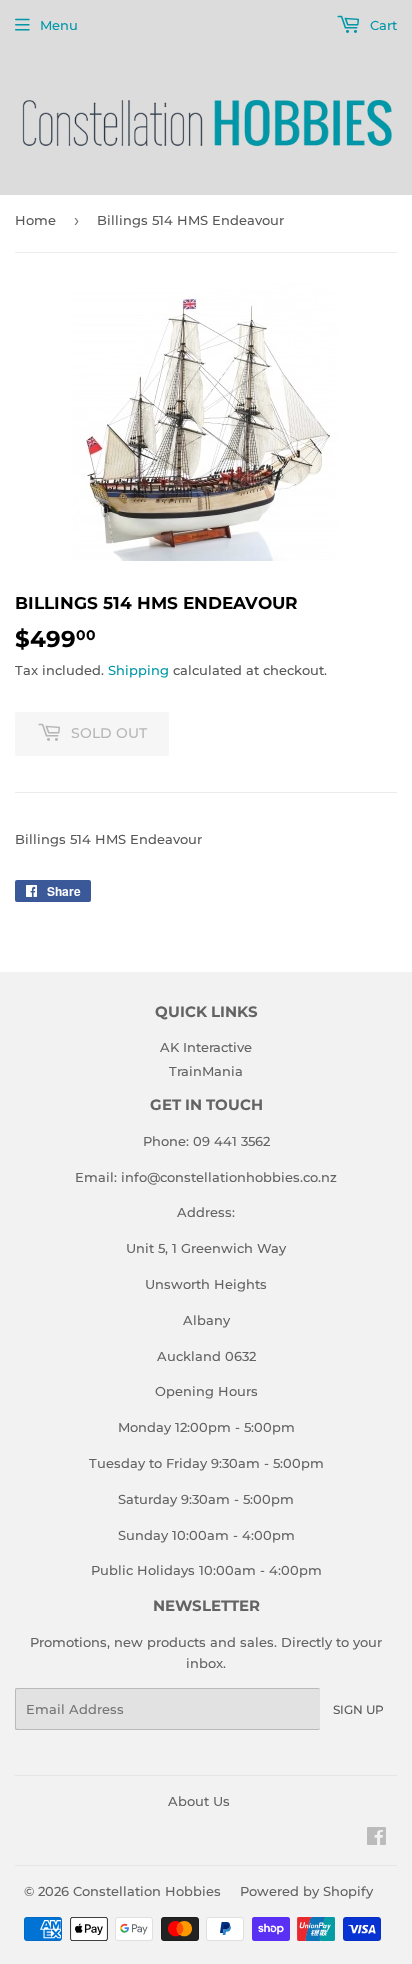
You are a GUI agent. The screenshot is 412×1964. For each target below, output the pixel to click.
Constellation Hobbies (147, 1891)
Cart (381, 25)
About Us (199, 1801)
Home (35, 220)
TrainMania (206, 1071)
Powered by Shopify (306, 1891)
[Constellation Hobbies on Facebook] (376, 1839)
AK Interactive (206, 1047)
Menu (59, 25)
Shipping (138, 670)
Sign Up (358, 1709)
